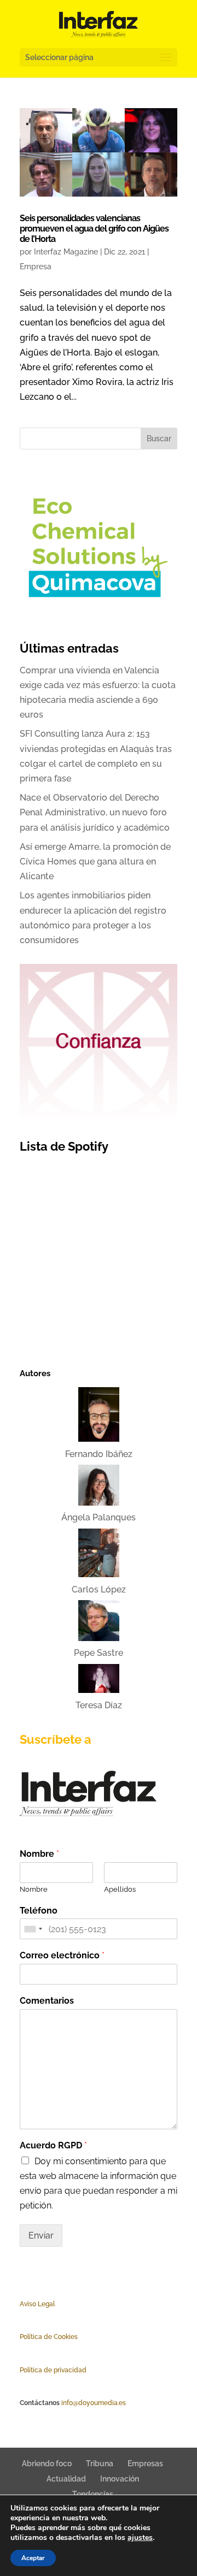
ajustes (140, 2538)
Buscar (159, 439)
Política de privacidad (53, 2370)
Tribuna (100, 2464)
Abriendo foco (47, 2464)
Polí (25, 2337)
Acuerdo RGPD (53, 2145)
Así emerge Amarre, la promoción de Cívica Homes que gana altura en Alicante (95, 861)
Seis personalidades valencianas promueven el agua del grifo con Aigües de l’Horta (94, 229)
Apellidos (120, 1889)
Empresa (36, 267)
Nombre (39, 1854)
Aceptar (33, 2558)
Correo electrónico (62, 1955)
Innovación (120, 2479)
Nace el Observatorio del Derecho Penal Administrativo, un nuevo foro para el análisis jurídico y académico (95, 812)
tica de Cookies (54, 2337)
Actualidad (66, 2479)
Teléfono (39, 1911)
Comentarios (47, 2001)
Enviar (41, 2236)
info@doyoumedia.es (94, 2403)
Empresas (145, 2464)
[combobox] (33, 1929)
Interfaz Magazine (66, 252)
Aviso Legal (37, 2304)
